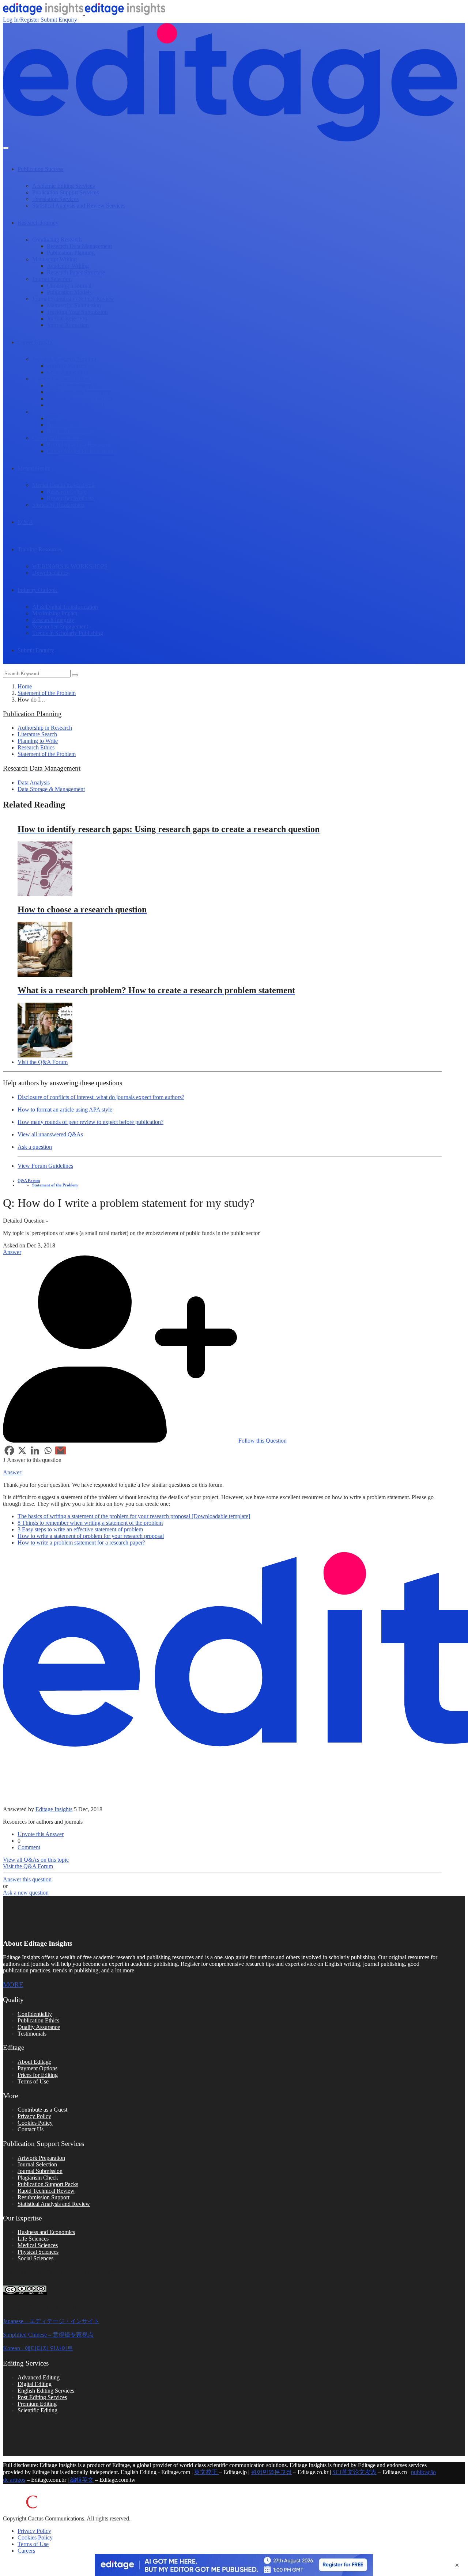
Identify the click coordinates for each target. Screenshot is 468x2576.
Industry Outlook (37, 590)
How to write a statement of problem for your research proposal (91, 1536)
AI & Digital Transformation (65, 607)
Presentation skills (67, 425)
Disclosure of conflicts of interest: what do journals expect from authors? (101, 1097)
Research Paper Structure (76, 272)
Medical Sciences (38, 2245)
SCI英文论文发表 (354, 2472)
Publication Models (69, 292)
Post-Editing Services (42, 2397)
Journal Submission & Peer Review (73, 299)
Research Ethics (36, 747)
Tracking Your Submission (77, 312)
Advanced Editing (39, 2377)
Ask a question (35, 1147)
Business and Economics (46, 2232)
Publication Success (40, 169)
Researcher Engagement (60, 626)
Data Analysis (34, 782)
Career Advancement (56, 438)
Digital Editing (35, 2384)
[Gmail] (61, 1450)
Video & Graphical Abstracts (80, 398)
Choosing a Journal (69, 286)
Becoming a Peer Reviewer (78, 444)
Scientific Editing (37, 2410)
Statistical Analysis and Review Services (79, 206)
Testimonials (32, 2034)
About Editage (34, 2062)
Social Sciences (35, 2258)
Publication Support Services (65, 192)
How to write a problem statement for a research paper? (81, 1542)
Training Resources (40, 549)
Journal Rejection (67, 318)
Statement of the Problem (47, 693)
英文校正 (207, 2472)
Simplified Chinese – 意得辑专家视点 (48, 2335)
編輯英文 (81, 2480)
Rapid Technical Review (46, 2191)
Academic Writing (68, 266)
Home (25, 686)
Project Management (71, 431)
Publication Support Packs (48, 2184)
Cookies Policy (35, 2123)
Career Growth (35, 342)
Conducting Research (57, 240)
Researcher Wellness (71, 498)
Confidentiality (35, 2014)
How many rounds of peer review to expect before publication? (90, 1122)
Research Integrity (53, 620)
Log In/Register (21, 20)
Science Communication (60, 379)
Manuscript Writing (54, 259)
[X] (22, 1450)
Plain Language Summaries (78, 392)
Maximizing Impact (55, 613)
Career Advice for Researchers (82, 451)
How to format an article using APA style (65, 1110)
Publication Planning (71, 253)
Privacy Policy (34, 2116)
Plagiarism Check (38, 2178)
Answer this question (27, 1879)
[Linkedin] (35, 1450)
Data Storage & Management (51, 789)
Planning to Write (38, 741)
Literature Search (37, 734)
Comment (29, 1847)
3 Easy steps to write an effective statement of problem (80, 1529)
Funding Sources (66, 366)
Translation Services (55, 199)
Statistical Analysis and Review (54, 2204)
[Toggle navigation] (6, 148)
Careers (26, 2551)
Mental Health (34, 468)
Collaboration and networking (81, 418)
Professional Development (63, 412)
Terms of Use (33, 2081)
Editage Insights (54, 1809)
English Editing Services (46, 2391)
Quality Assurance (39, 2027)
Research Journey (38, 223)
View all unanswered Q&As (50, 1134)
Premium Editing (37, 2404)
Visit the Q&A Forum (43, 1062)
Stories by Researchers (58, 505)
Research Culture (67, 492)
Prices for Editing (38, 2075)
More (13, 1985)
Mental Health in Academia (64, 485)
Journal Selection (52, 279)
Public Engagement (69, 385)
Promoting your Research (76, 405)
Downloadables (50, 573)
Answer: (13, 1472)
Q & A (25, 522)
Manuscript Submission (74, 305)
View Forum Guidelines (45, 1166)
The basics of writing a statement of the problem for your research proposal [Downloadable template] (134, 1516)
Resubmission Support (44, 2197)
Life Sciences (33, 2239)
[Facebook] (9, 1450)
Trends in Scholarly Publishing (68, 633)
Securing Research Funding (64, 359)
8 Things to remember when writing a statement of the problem (90, 1523)
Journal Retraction (68, 325)
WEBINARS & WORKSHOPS (70, 566)
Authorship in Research (45, 728)
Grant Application (67, 372)
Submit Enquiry (59, 20)
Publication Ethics (38, 2020)
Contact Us (31, 2129)
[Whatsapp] (48, 1450)
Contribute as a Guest (42, 2110)
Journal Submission (40, 2171)
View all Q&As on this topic (36, 1860)
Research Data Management (79, 246)
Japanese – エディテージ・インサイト (51, 2321)
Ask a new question (26, 1893)
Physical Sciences (38, 2252)
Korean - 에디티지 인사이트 (38, 2348)
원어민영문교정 (271, 2472)
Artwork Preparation (41, 2158)
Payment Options (37, 2068)
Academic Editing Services (63, 186)
